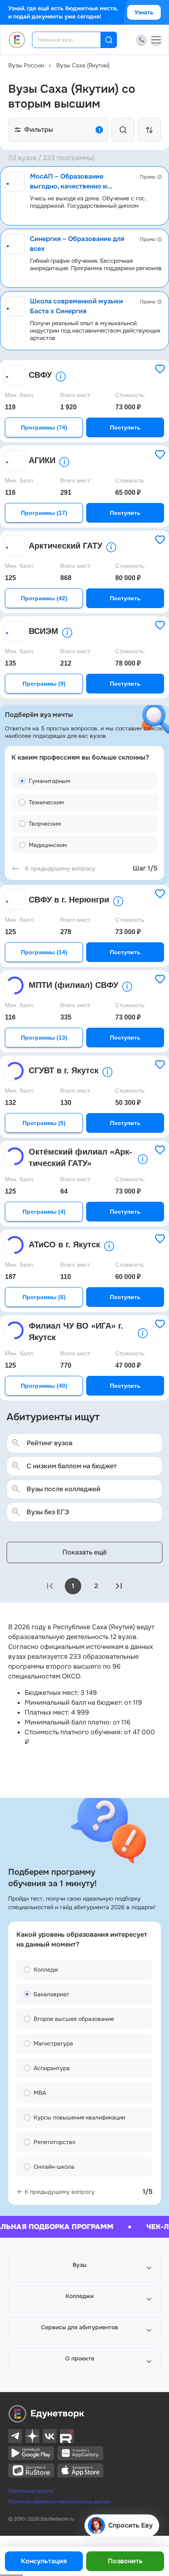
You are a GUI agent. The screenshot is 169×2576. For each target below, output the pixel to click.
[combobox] (72, 40)
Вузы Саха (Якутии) (83, 65)
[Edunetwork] (17, 40)
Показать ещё (84, 1552)
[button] (84, 2268)
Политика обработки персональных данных (60, 2502)
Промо (148, 177)
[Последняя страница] (119, 1586)
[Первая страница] (50, 1586)
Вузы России (26, 65)
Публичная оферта (31, 2491)
